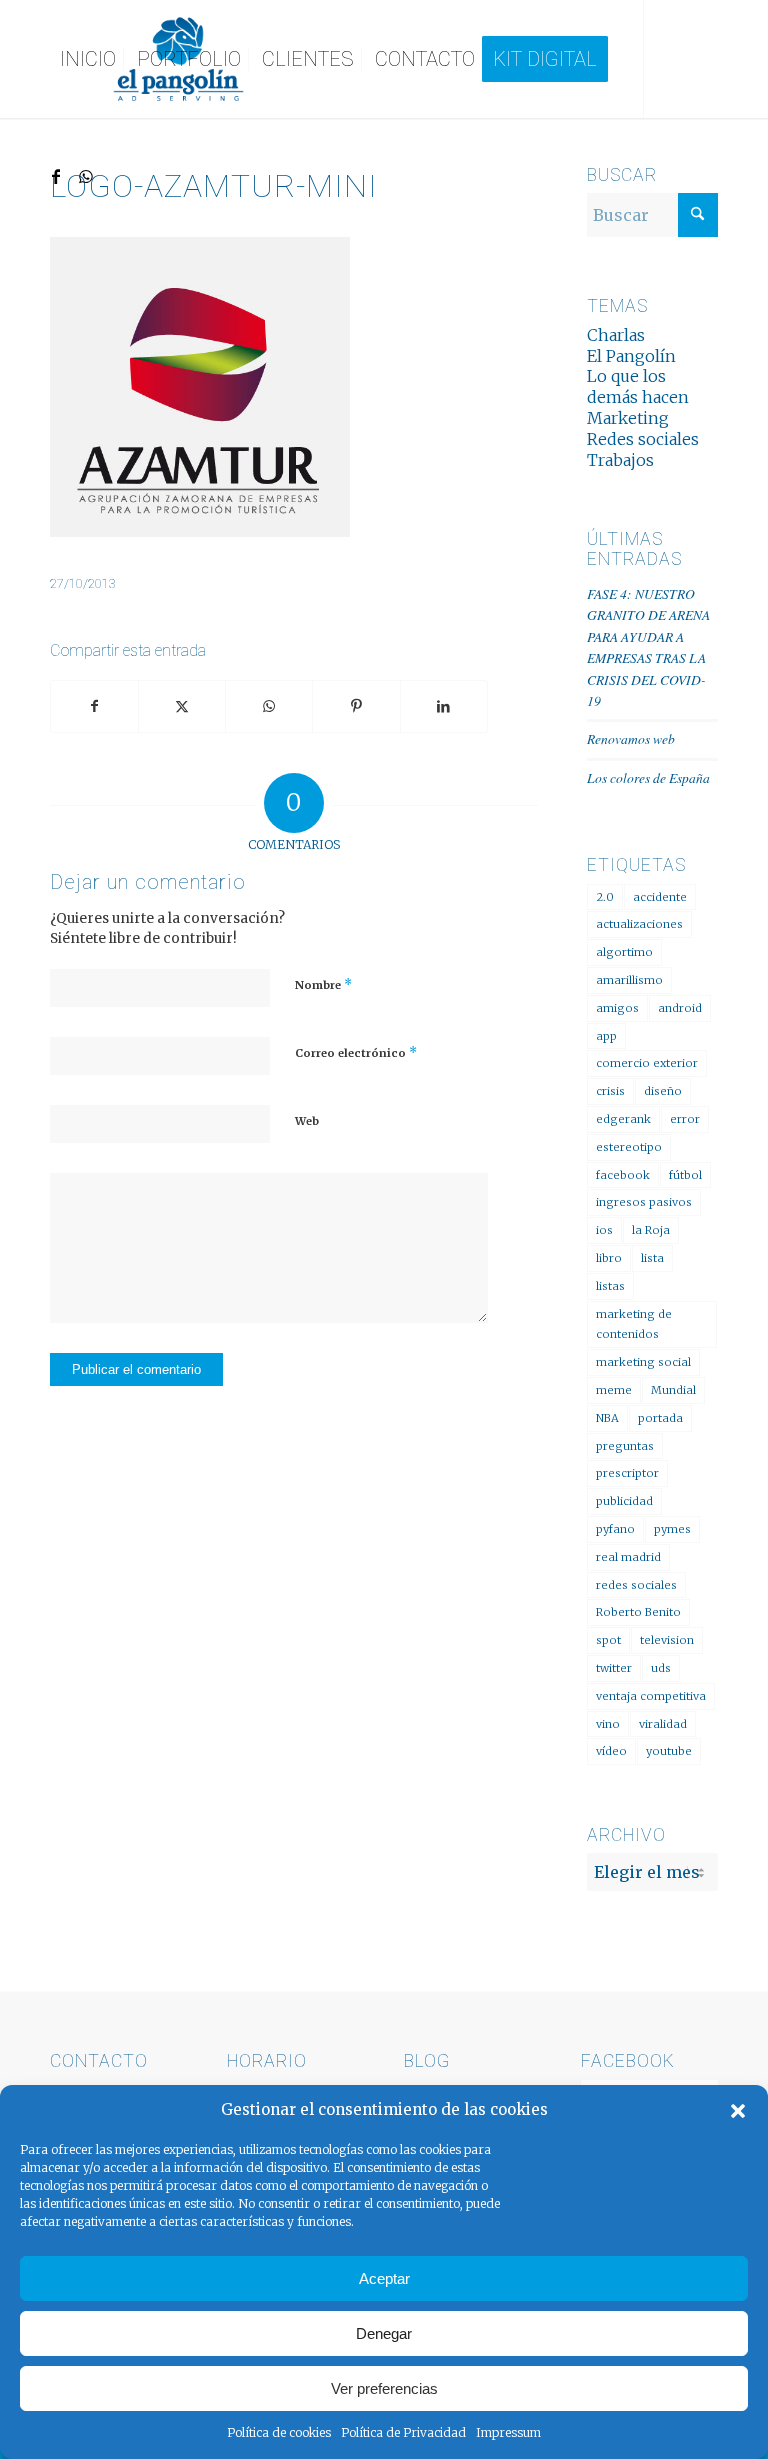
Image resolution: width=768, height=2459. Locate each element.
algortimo (624, 952)
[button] (738, 2111)
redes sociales (636, 1585)
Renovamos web (631, 738)
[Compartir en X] (182, 706)
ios (604, 1230)
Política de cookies (279, 2432)
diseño (663, 1091)
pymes (672, 1529)
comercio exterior (647, 1063)
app (606, 1036)
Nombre (323, 984)
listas (610, 1286)
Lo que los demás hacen (638, 386)
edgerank (623, 1119)
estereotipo (629, 1147)
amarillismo (629, 980)
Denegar (384, 2333)
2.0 (605, 897)
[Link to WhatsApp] (86, 176)
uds (661, 1668)
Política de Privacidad (403, 2432)
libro (609, 1258)
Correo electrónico (356, 1052)
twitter (614, 1668)
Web (307, 1121)
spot (608, 1640)
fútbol (685, 1175)
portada (660, 1418)
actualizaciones (639, 924)
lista (652, 1258)
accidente (660, 897)
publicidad (624, 1501)
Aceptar (384, 2278)
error (685, 1119)
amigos (617, 1008)
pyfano (615, 1529)
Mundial (673, 1390)
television (667, 1640)
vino (608, 1724)
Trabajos (620, 460)
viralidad (663, 1724)
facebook (623, 1175)
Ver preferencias (384, 2388)
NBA (607, 1418)
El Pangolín (631, 356)
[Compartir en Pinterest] (356, 706)
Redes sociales (643, 439)
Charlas (616, 335)
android (680, 1008)
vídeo (611, 1751)
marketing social (643, 1362)
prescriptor (627, 1473)
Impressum (508, 2432)
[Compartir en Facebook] (94, 706)
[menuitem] (88, 59)
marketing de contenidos (634, 1324)
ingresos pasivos (644, 1202)
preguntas (625, 1446)
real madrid (628, 1557)
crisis (610, 1091)
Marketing (628, 418)
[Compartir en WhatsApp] (269, 706)
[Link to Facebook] (56, 176)
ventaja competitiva (651, 1696)
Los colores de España (648, 777)
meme (614, 1390)
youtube (669, 1751)
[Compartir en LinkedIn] (444, 706)
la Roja (651, 1230)
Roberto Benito (638, 1612)
